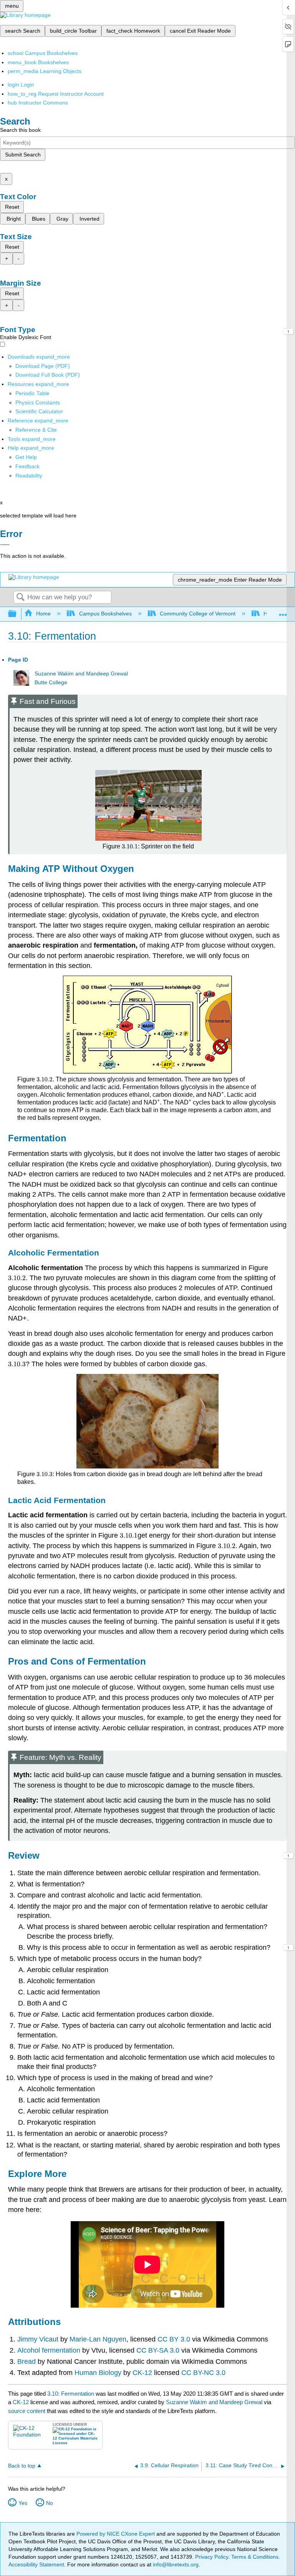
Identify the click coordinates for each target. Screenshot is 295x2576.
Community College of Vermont (198, 614)
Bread (27, 2361)
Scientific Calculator (39, 411)
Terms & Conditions (255, 2557)
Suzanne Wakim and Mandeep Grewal (81, 674)
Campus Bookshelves (105, 614)
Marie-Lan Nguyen (98, 2339)
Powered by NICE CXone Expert (116, 2534)
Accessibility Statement (36, 2564)
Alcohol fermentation (50, 2350)
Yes (23, 2503)
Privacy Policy (212, 2557)
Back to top (22, 2466)
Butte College (51, 683)
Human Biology (97, 2373)
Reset (12, 207)
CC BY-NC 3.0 (202, 2373)
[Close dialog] (5, 545)
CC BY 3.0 (174, 2339)
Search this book (20, 130)
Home (43, 614)
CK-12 (141, 2373)
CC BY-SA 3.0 (157, 2350)
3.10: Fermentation (71, 2394)
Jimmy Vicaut (39, 2339)
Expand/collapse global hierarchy (17, 614)
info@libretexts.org (175, 2564)
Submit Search (23, 155)
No (50, 2503)
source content (27, 2411)
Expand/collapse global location (283, 612)
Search (20, 598)
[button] (27, 466)
